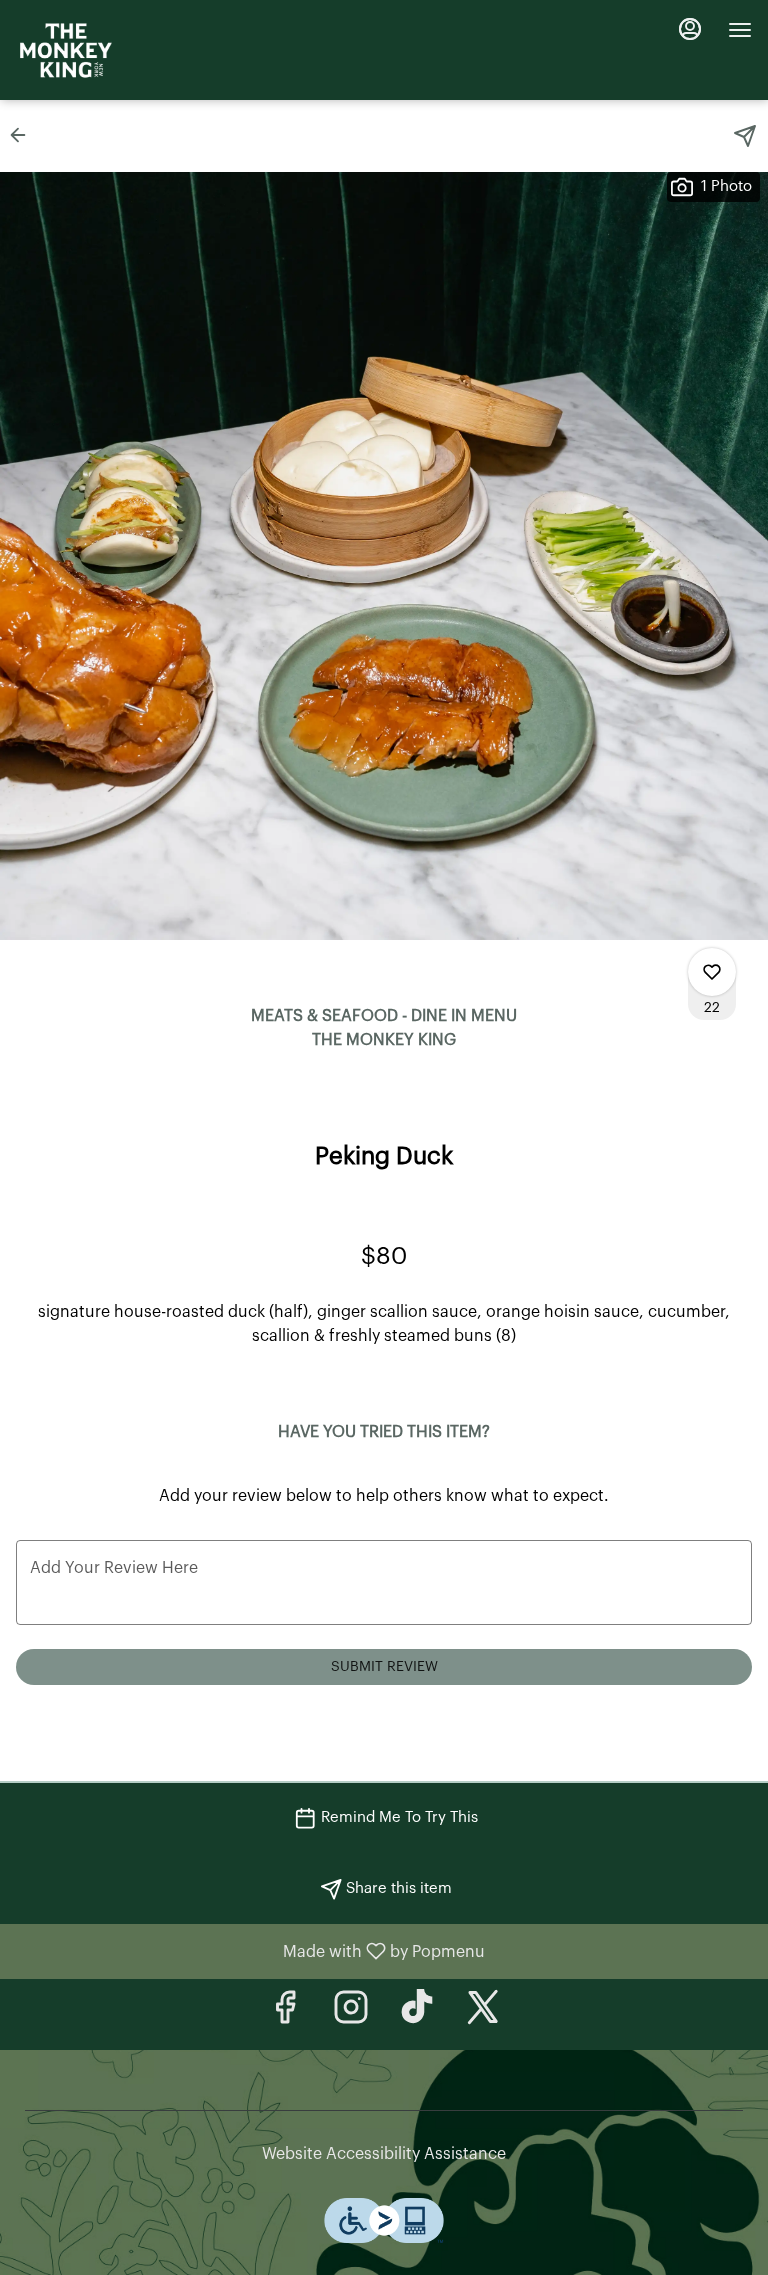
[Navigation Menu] (740, 30)
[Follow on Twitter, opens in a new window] (483, 2014)
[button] (24, 135)
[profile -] (690, 29)
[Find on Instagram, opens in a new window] (351, 2014)
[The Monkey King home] (66, 50)
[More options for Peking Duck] (712, 972)
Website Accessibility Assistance (384, 2154)
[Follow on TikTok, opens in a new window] (417, 2014)
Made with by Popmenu (250, 1951)
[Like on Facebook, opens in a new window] (285, 2014)
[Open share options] (745, 136)
